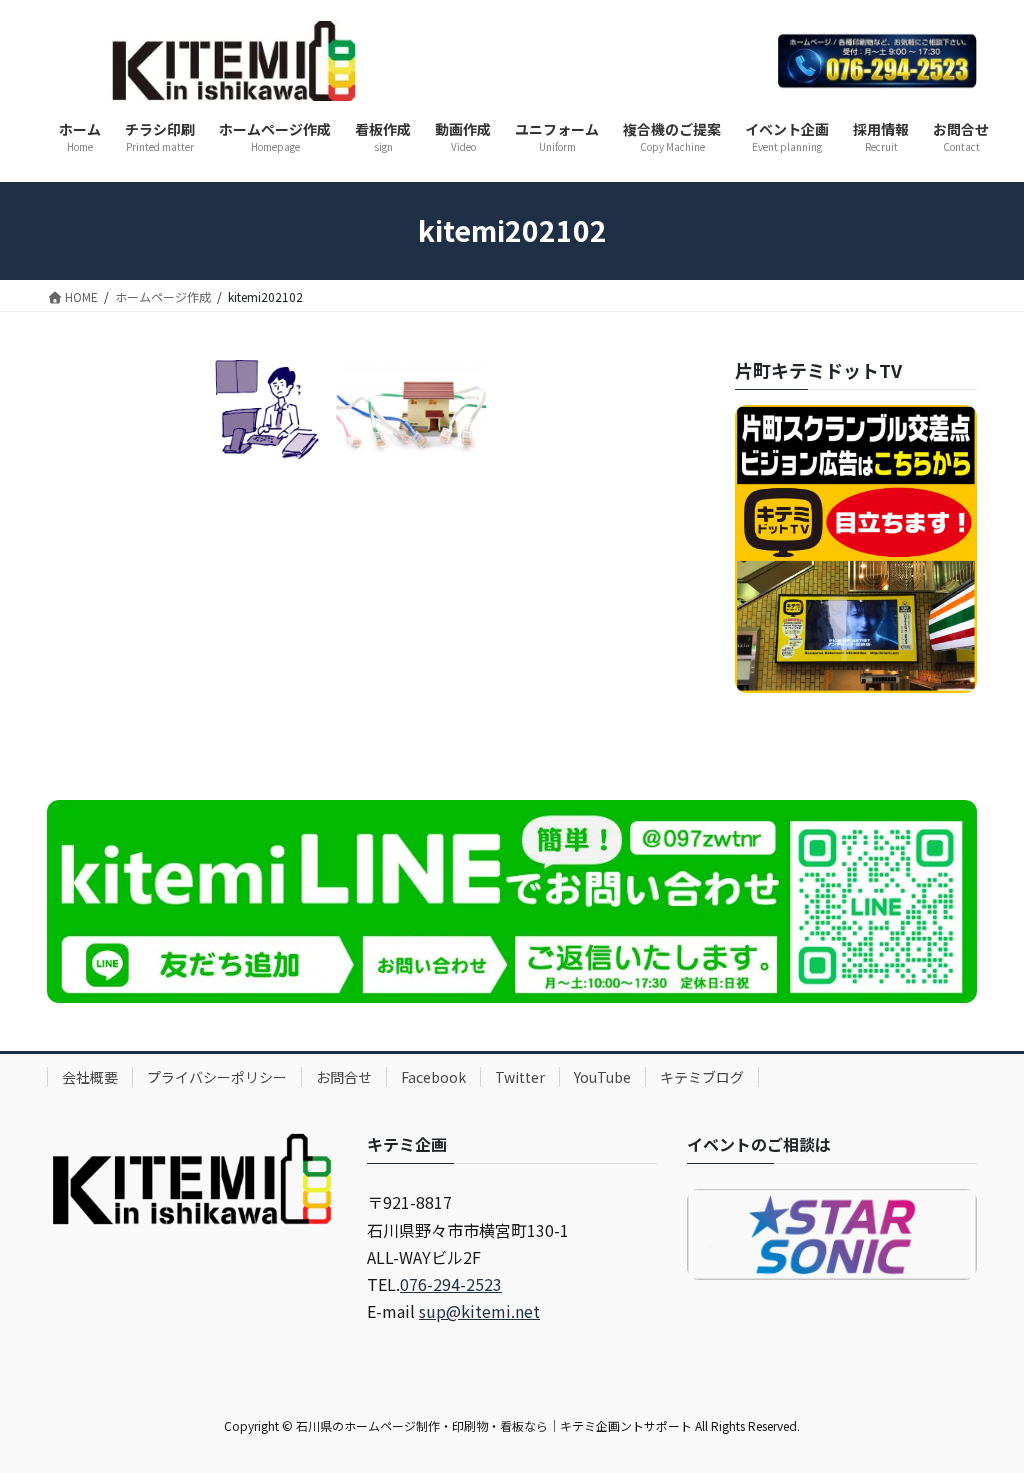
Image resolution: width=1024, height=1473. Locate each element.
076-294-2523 (451, 1284)
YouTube (602, 1077)
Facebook (433, 1077)
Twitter (520, 1077)
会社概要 (90, 1077)
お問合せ (344, 1077)
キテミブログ (702, 1077)
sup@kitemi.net (479, 1311)
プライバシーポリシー (217, 1077)
